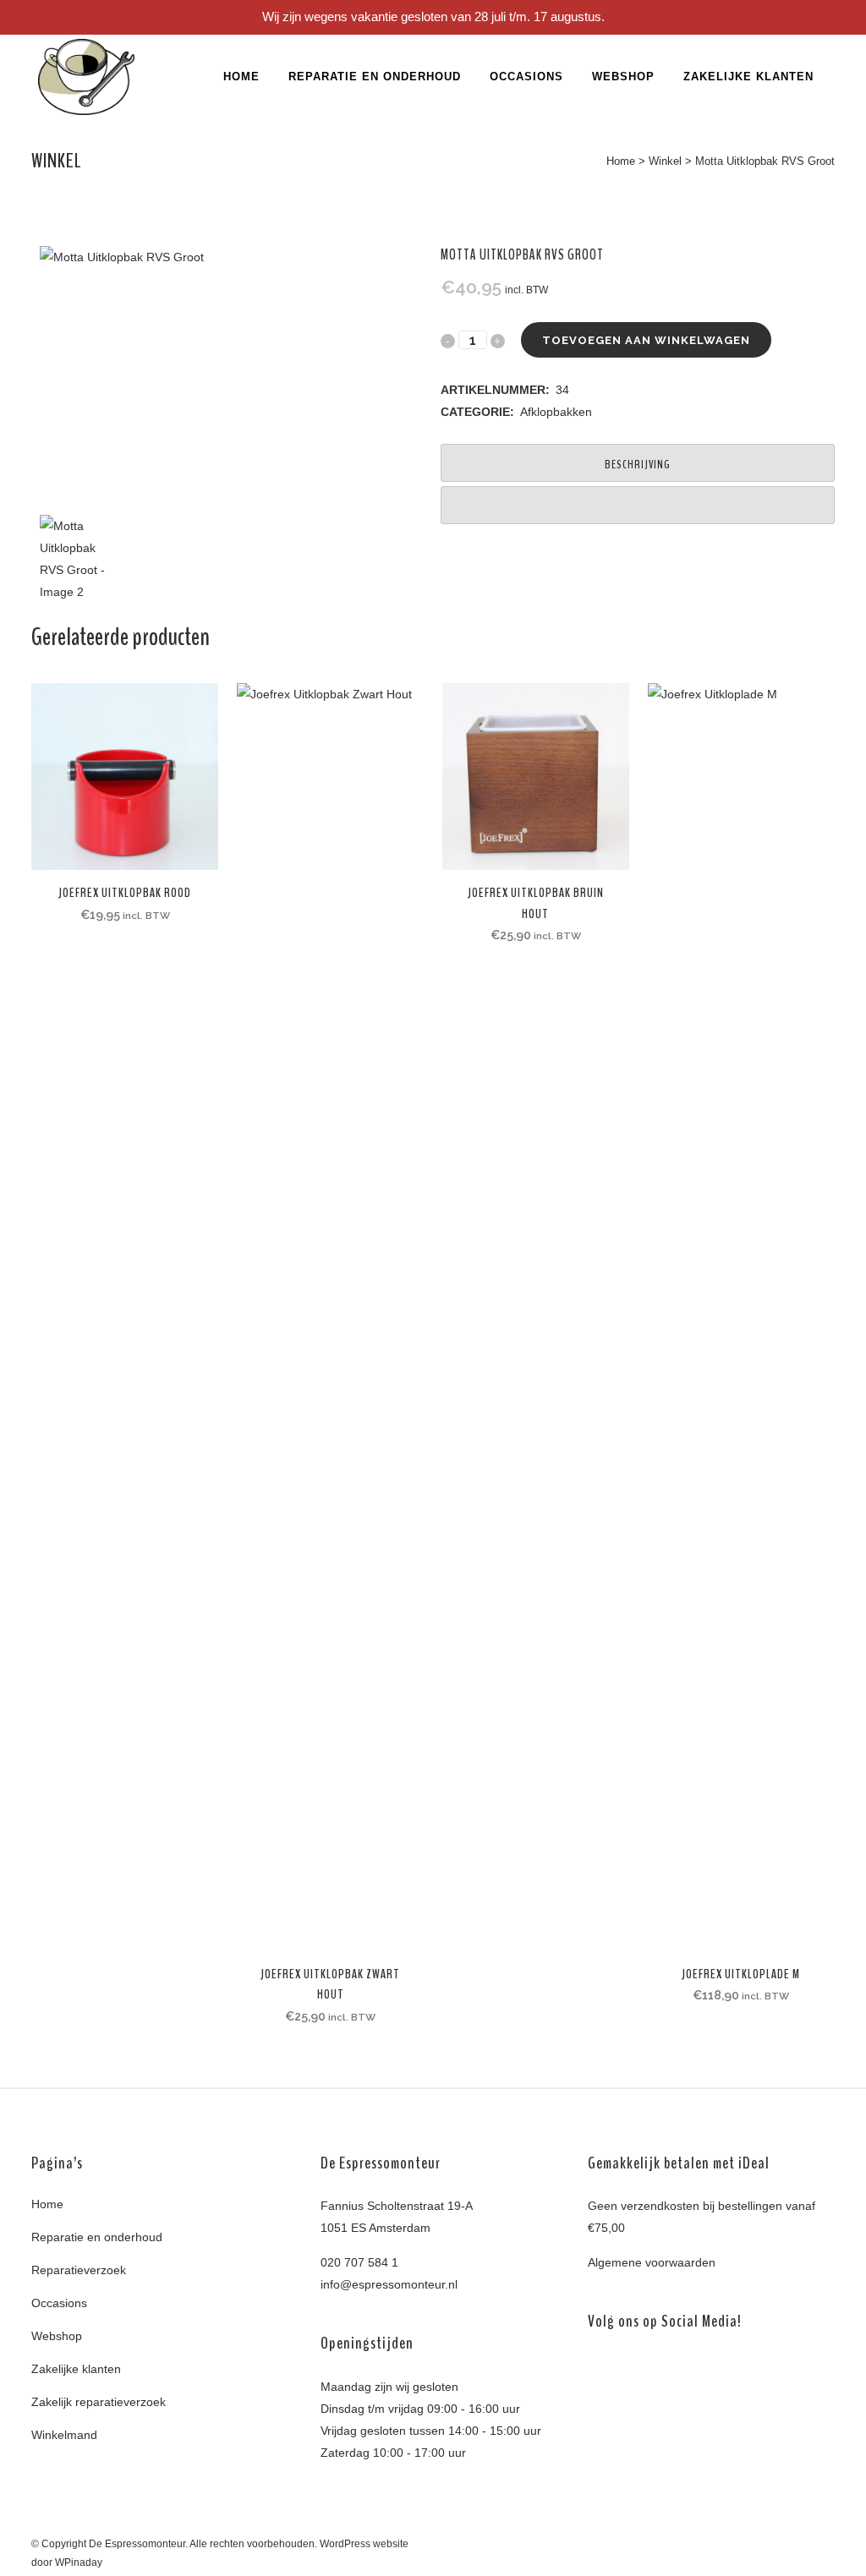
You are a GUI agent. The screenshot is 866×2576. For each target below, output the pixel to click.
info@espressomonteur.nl (389, 2284)
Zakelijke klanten (76, 2369)
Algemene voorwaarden (652, 2262)
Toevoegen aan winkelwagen (646, 340)
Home (621, 161)
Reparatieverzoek (79, 2270)
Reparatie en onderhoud (97, 2237)
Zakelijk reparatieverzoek (99, 2402)
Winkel (665, 161)
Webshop (57, 2336)
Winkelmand (64, 2435)
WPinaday (79, 2562)
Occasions (59, 2303)
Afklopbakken (556, 412)
